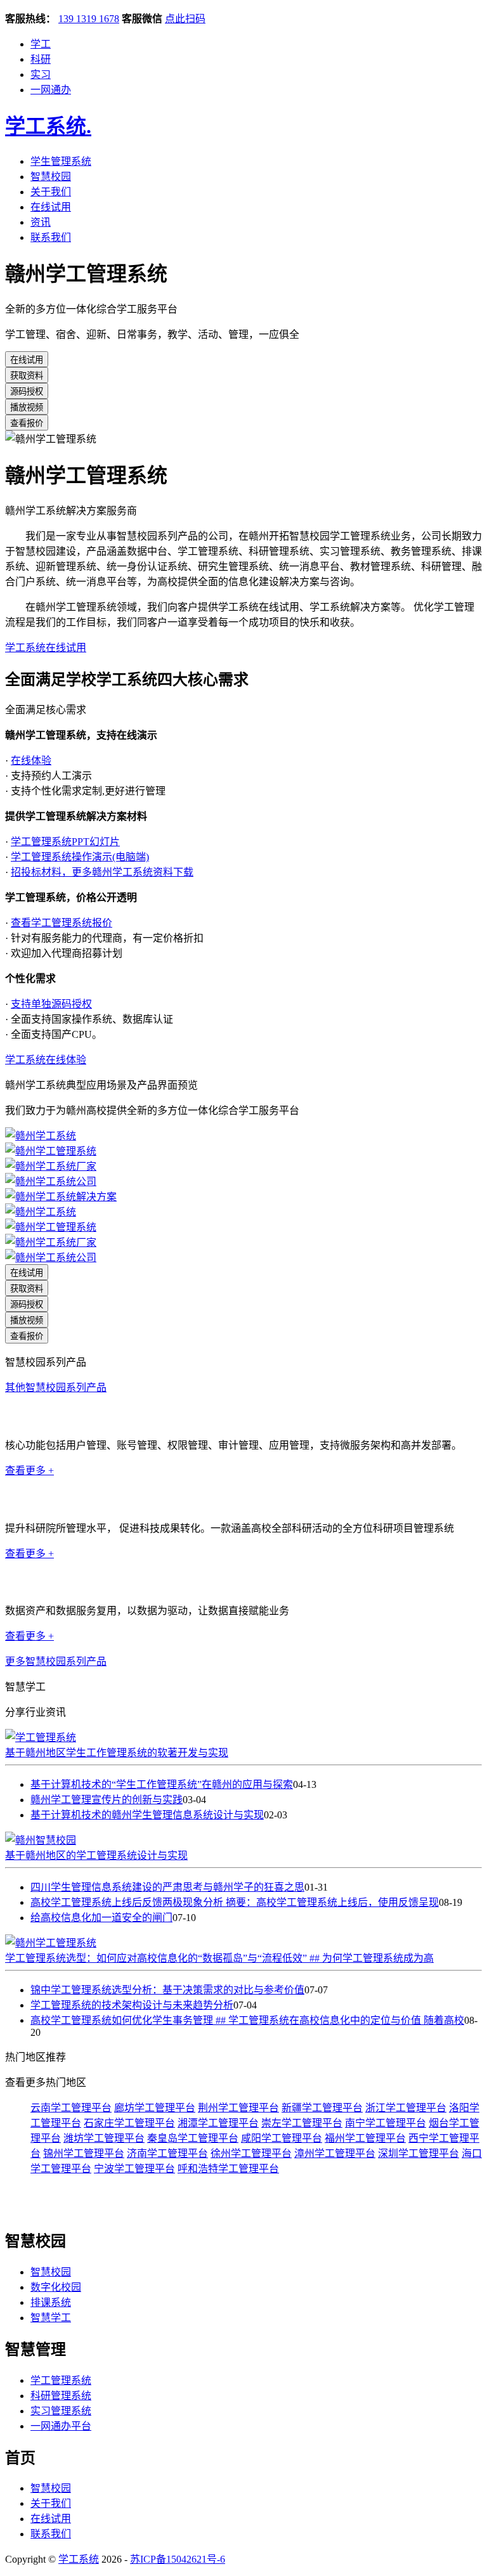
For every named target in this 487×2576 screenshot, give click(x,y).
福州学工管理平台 (365, 2138)
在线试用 (51, 207)
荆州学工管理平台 (238, 2108)
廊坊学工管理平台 (155, 2108)
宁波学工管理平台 (134, 2169)
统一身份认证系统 (46, 1417)
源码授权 (27, 392)
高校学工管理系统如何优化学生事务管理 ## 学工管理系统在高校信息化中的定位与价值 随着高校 (247, 2020)
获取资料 (27, 376)
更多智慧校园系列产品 (56, 1661)
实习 (41, 74)
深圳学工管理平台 (419, 2153)
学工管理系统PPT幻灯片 (65, 842)
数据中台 (25, 1582)
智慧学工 (51, 2318)
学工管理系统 (61, 2380)
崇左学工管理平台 (302, 2123)
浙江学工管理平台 (406, 2108)
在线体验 (31, 761)
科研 (41, 59)
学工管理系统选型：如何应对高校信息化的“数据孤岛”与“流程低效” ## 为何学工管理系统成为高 (219, 1958)
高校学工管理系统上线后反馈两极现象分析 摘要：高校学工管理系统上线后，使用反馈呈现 (235, 1902)
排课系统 (51, 2302)
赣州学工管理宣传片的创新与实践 (107, 1800)
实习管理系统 (61, 2411)
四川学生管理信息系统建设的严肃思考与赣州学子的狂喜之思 (167, 1887)
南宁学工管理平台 (386, 2123)
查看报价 (27, 423)
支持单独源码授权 (51, 1004)
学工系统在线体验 (46, 1060)
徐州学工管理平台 (251, 2153)
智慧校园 (51, 177)
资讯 (41, 222)
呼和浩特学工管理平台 (228, 2169)
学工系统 (48, 126)
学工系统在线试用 (46, 648)
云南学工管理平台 (71, 2108)
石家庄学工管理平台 (129, 2123)
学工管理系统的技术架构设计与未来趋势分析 (132, 2005)
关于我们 (51, 192)
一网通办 (51, 90)
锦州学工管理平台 (84, 2153)
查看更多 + (29, 1471)
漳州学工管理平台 (335, 2153)
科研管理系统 (36, 1499)
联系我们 (51, 237)
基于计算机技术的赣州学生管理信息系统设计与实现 (147, 1815)
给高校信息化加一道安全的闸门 (101, 1918)
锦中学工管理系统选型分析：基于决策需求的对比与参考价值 (167, 1990)
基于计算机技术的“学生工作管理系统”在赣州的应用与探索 (162, 1784)
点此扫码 (185, 19)
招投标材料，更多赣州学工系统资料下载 (102, 872)
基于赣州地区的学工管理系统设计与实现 (96, 1855)
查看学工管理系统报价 (62, 923)
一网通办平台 (61, 2426)
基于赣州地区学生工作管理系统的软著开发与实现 (117, 1753)
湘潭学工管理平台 (218, 2123)
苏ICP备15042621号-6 (178, 2559)
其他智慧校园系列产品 (56, 1388)
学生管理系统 (61, 161)
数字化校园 (56, 2287)
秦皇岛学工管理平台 (193, 2138)
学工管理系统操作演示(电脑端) (80, 857)
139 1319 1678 (89, 19)
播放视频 (27, 407)
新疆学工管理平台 (322, 2108)
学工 (41, 44)
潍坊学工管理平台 (104, 2138)
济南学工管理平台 (167, 2153)
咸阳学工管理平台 (282, 2138)
